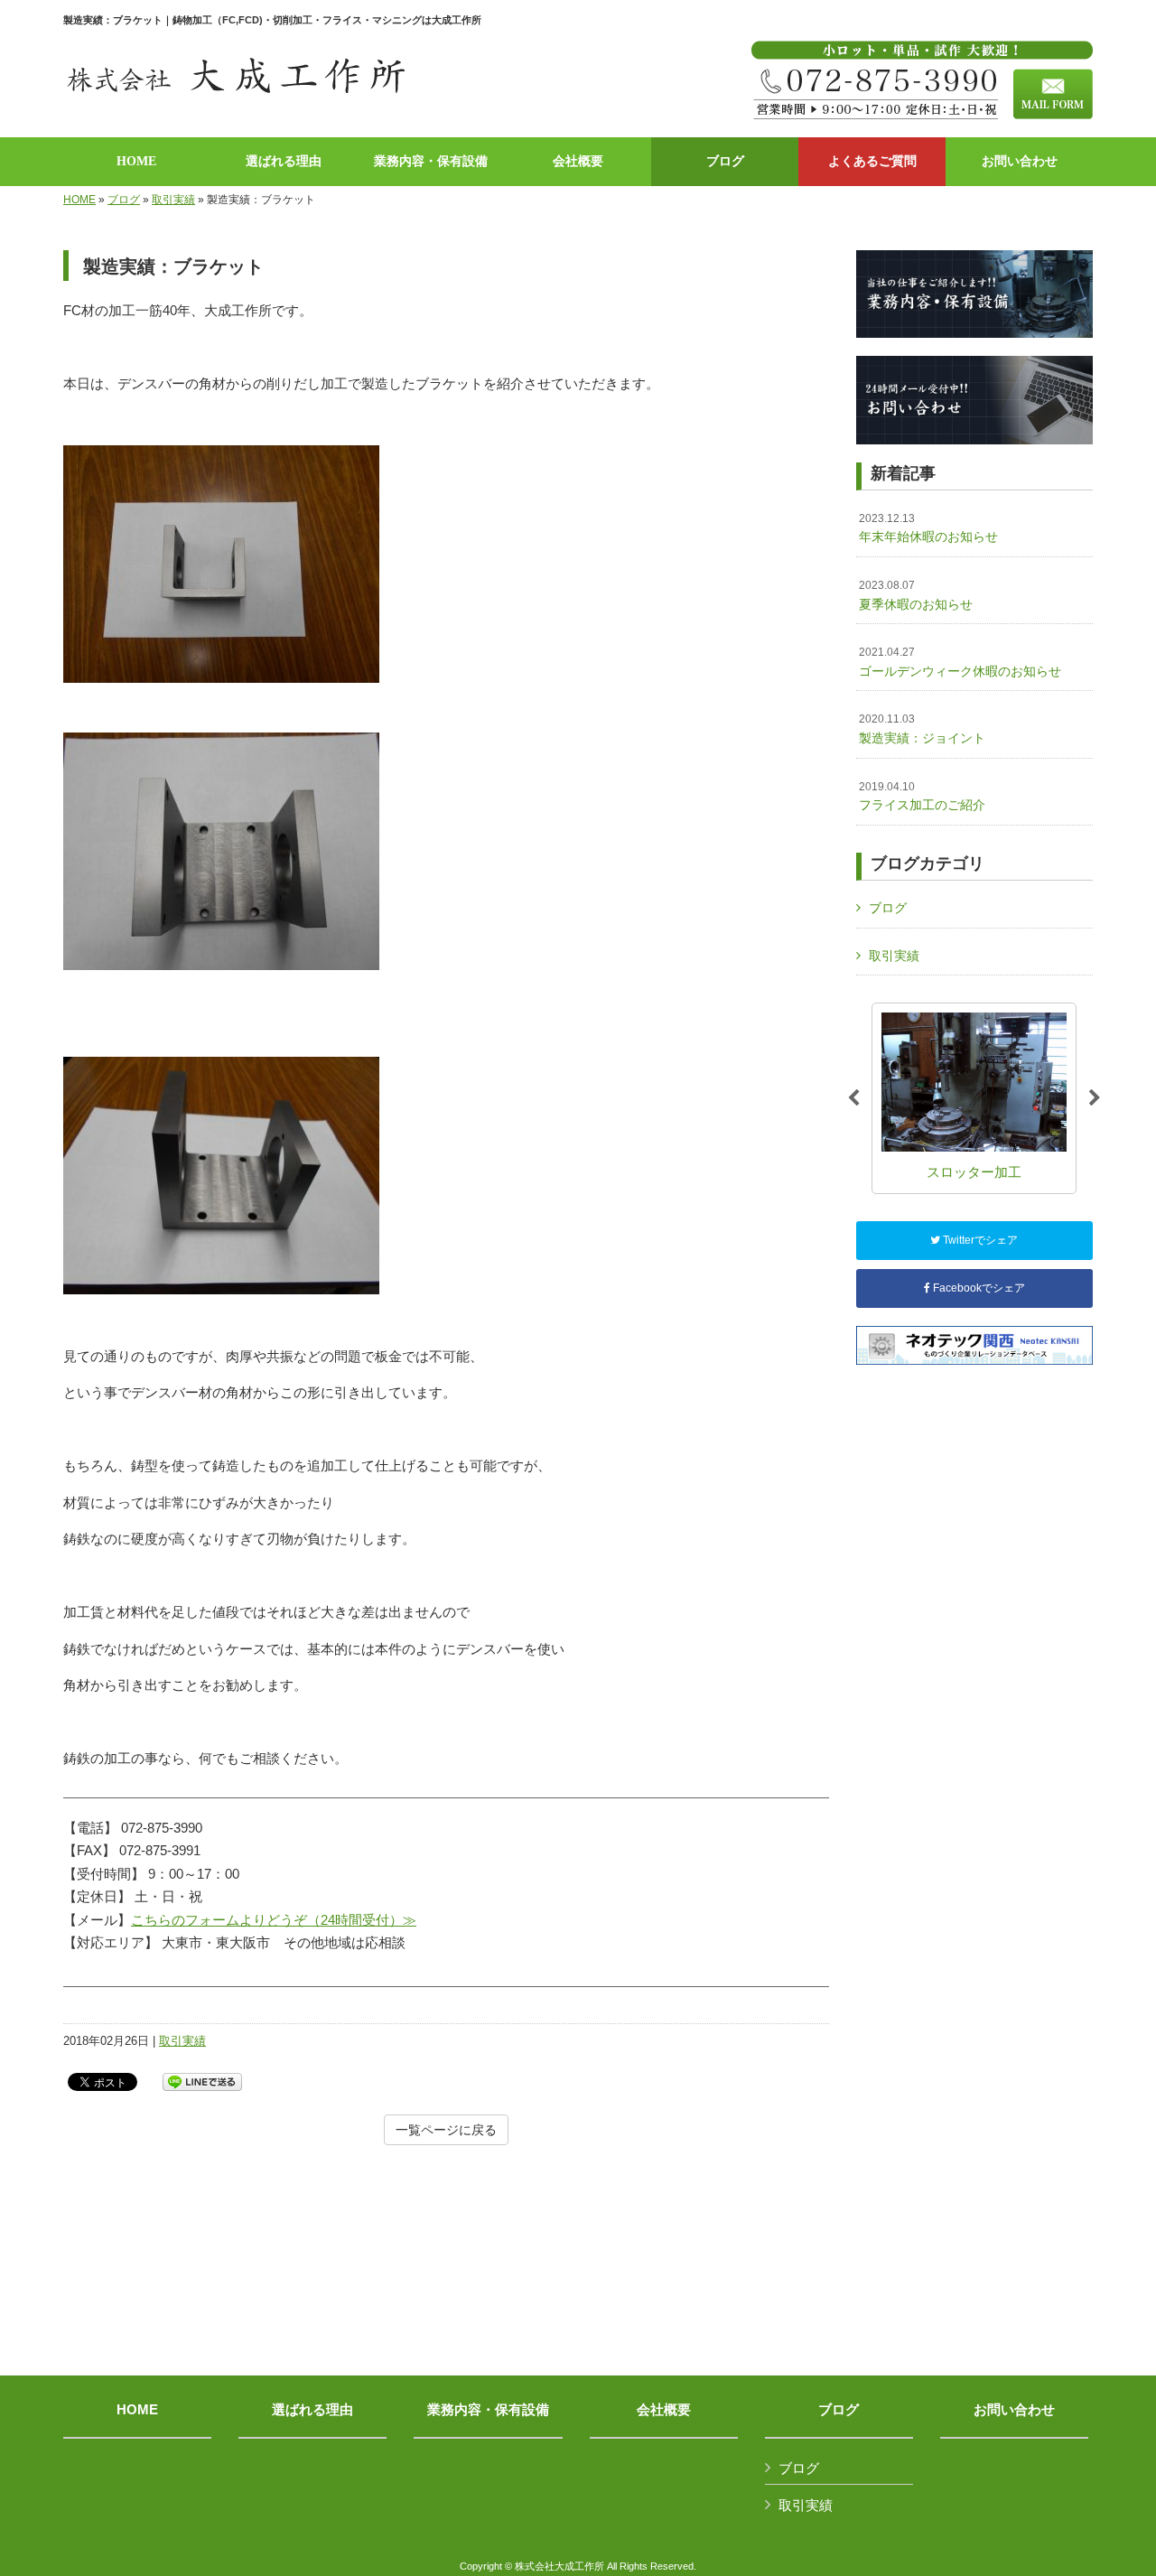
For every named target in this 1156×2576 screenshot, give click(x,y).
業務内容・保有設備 (488, 2410)
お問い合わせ (1014, 2410)
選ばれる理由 (312, 2410)
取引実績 (173, 200)
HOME (79, 200)
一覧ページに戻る (446, 2130)
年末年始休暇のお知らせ (928, 528)
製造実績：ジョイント (922, 729)
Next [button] (1095, 1098)
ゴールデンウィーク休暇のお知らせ (960, 662)
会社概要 (664, 2410)
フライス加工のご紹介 (922, 797)
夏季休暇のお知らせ (916, 595)
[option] (974, 1098)
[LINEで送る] (202, 2081)
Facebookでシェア (978, 1288)
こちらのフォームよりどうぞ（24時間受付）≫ (274, 1920)
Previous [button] (853, 1098)
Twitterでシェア (979, 1240)
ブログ (124, 200)
